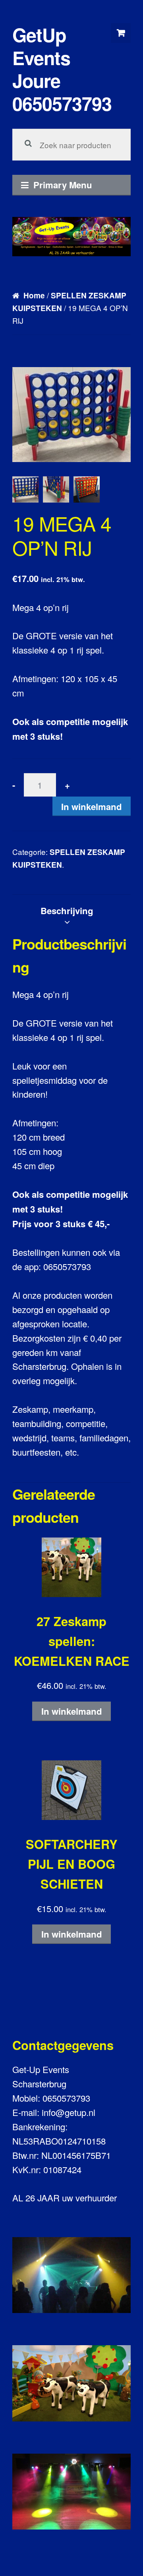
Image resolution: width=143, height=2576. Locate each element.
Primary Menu (63, 185)
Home (34, 295)
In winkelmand (92, 806)
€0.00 (121, 33)
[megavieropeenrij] (87, 489)
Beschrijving (67, 911)
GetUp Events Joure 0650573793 (62, 69)
